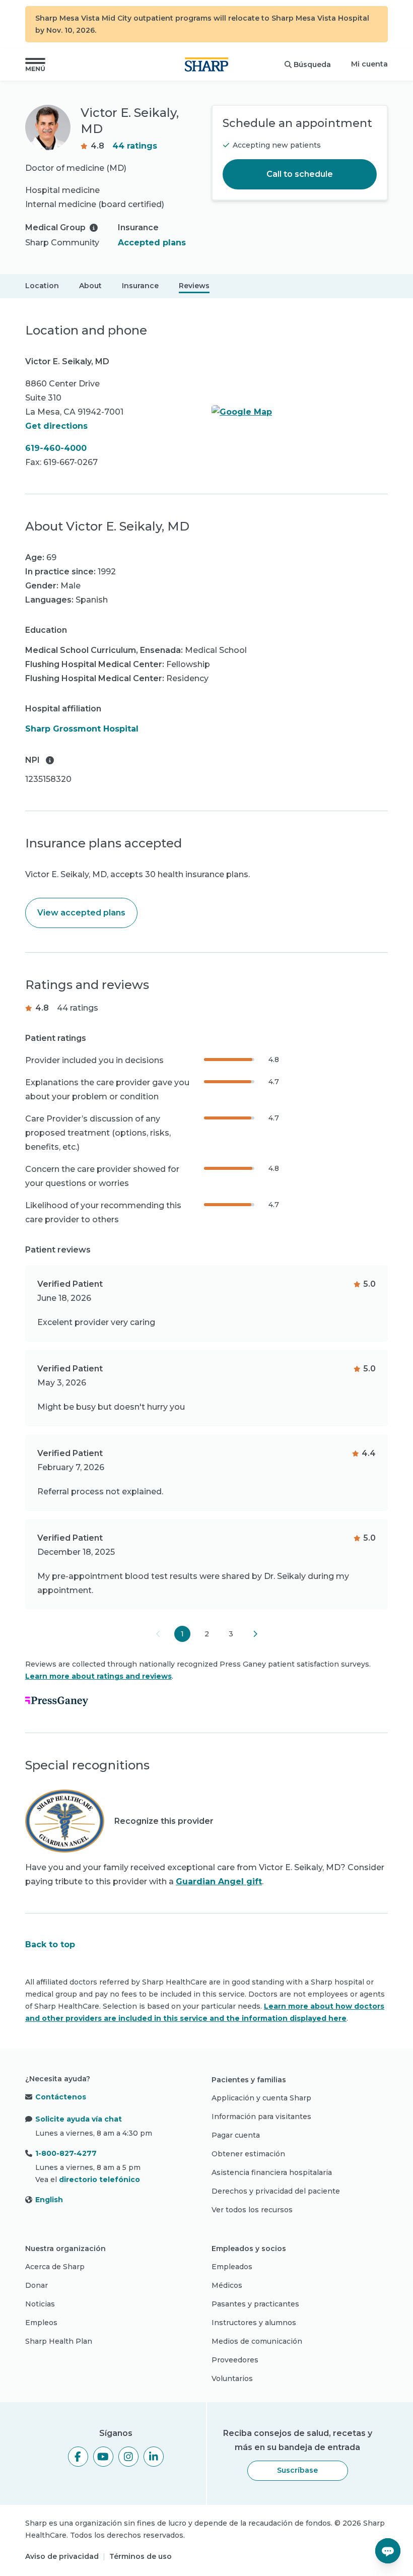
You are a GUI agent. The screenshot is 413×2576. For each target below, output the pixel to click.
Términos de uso (141, 2556)
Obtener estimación (248, 2154)
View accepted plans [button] (81, 913)
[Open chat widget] (388, 2551)
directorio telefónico (99, 2179)
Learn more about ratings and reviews (98, 1676)
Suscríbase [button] (297, 2470)
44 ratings (135, 146)
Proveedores (235, 2360)
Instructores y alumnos (254, 2323)
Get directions (56, 426)
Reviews (194, 286)
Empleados (232, 2267)
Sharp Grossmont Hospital (82, 729)
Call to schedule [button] (300, 174)
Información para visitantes (261, 2117)
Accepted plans (152, 243)
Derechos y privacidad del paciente (276, 2191)
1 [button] (182, 1634)
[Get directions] (300, 412)
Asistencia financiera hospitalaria (272, 2172)
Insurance (140, 286)
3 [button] (231, 1634)
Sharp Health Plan (59, 2341)
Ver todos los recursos (252, 2210)
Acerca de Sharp (55, 2267)
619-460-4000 (56, 448)
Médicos (227, 2285)
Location (42, 286)
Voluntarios (232, 2379)
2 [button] (207, 1634)
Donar (37, 2285)
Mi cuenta (369, 64)
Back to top (50, 1944)
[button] (35, 64)
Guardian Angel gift (219, 1881)
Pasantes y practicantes (255, 2304)
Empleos (41, 2323)
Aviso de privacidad (62, 2556)
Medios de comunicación (257, 2341)
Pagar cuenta (236, 2135)
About (90, 286)
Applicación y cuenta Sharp (261, 2098)
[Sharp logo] (206, 64)
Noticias (40, 2304)
